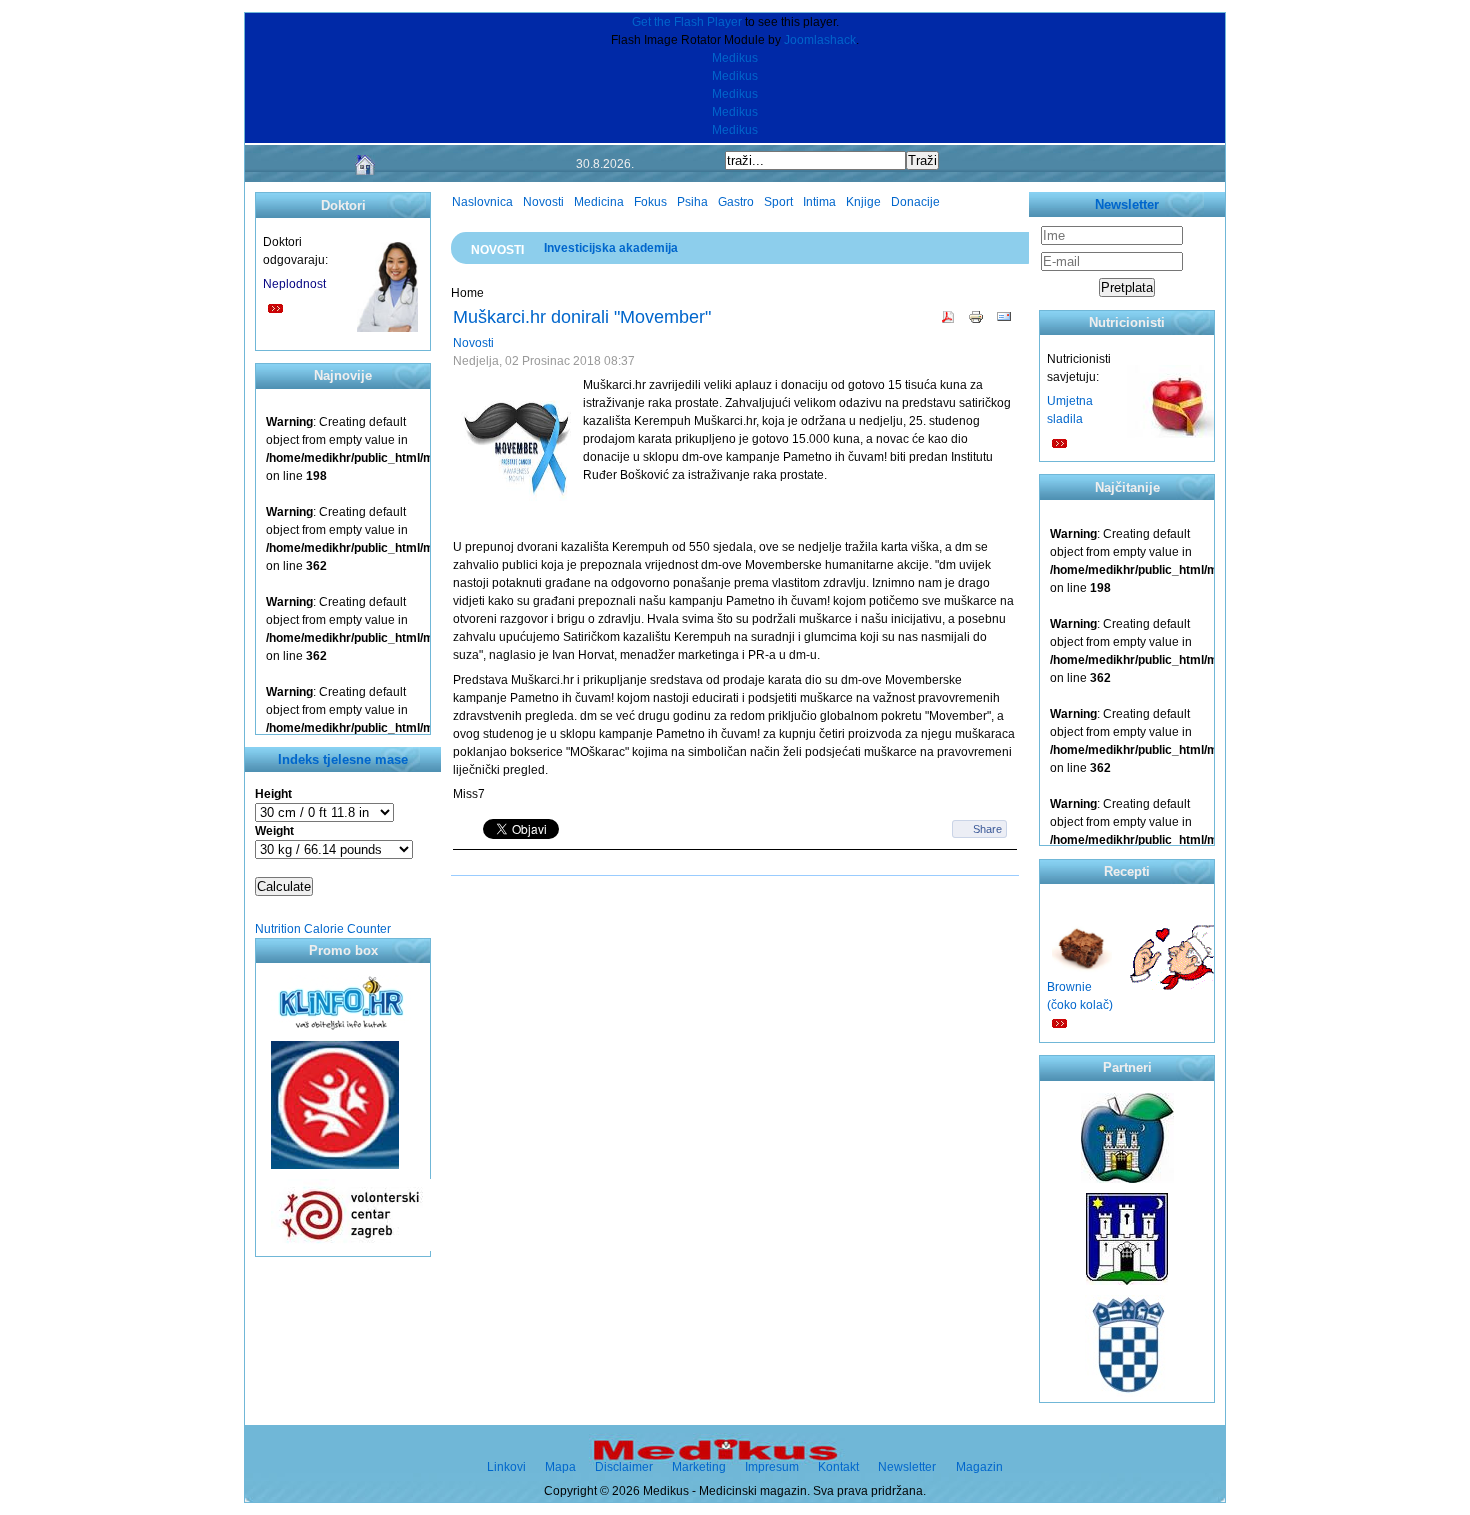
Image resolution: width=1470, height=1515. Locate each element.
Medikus (735, 58)
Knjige (863, 202)
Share (987, 829)
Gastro (736, 202)
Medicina (599, 202)
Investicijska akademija (611, 248)
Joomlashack (820, 40)
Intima (819, 202)
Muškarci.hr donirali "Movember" (582, 316)
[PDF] (948, 326)
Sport (778, 202)
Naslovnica (482, 202)
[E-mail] (1004, 326)
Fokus (650, 202)
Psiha (692, 202)
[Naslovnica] (365, 176)
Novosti (543, 202)
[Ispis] (976, 326)
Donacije (915, 202)
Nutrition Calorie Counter (323, 929)
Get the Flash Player (687, 22)
